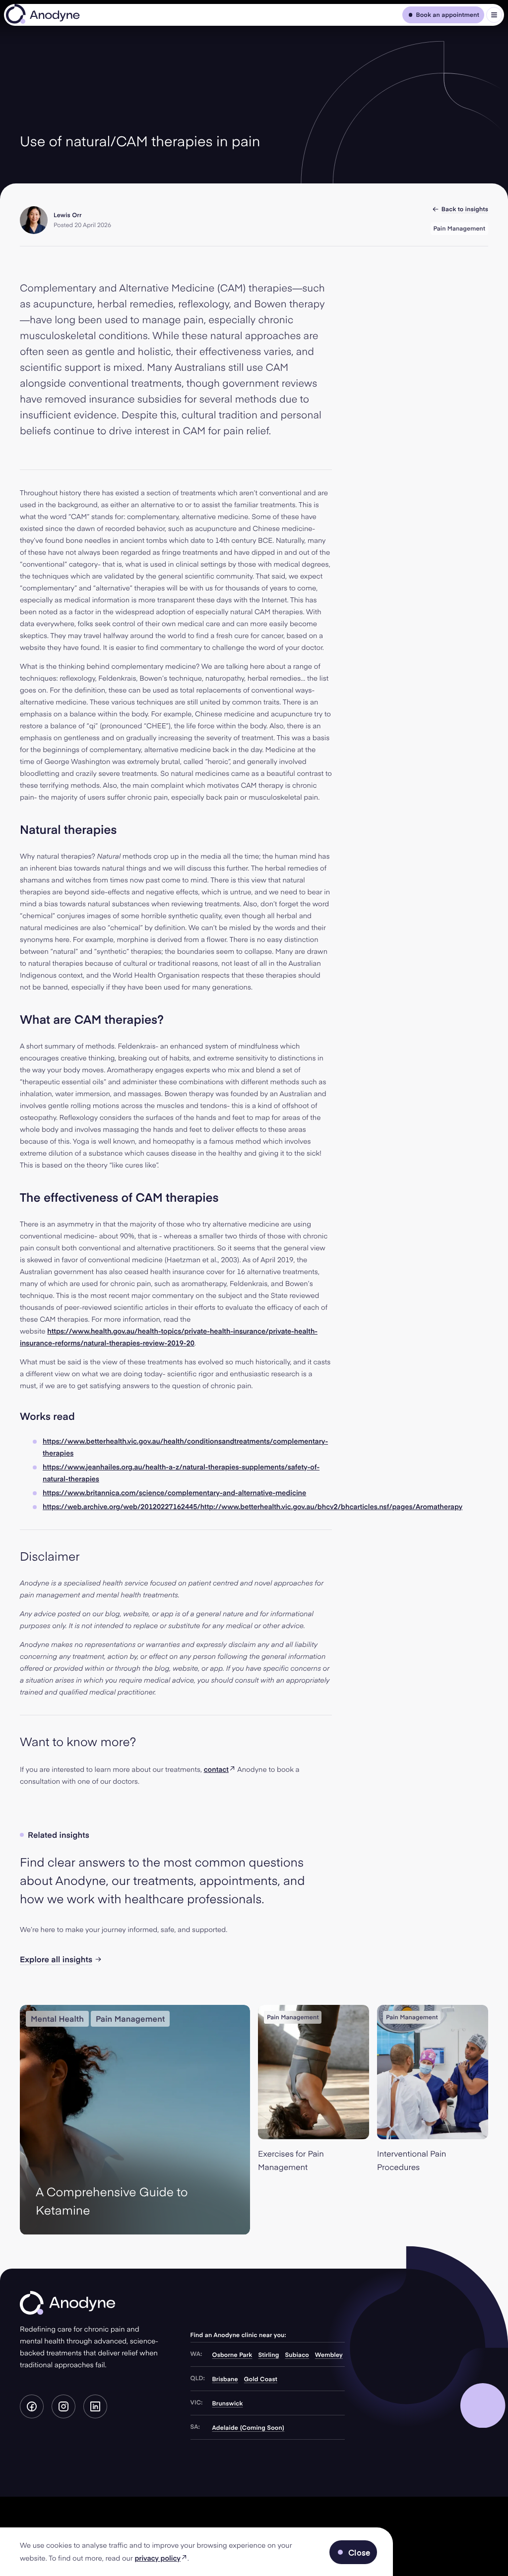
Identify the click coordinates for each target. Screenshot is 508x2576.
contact (220, 1769)
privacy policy (161, 2558)
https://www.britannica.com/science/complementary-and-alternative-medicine (174, 1493)
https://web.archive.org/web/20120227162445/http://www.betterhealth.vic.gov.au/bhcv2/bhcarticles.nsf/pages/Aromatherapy (253, 1506)
